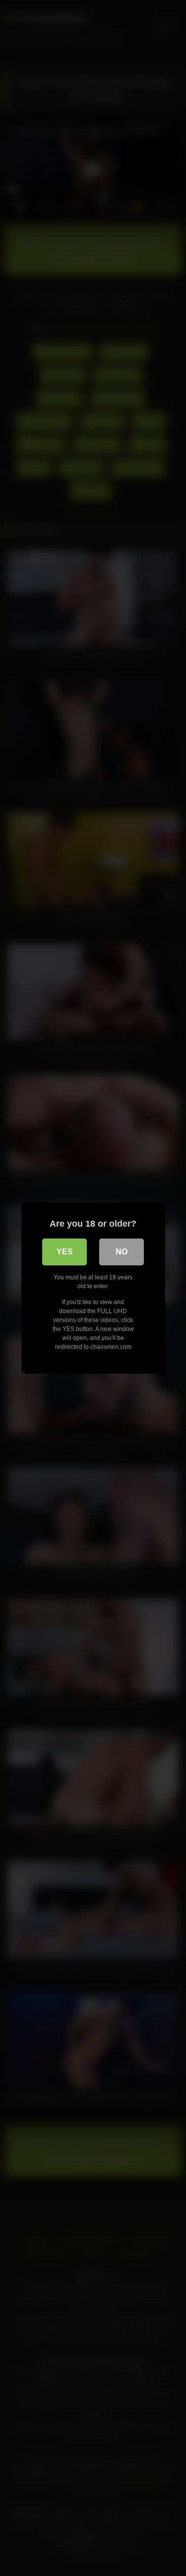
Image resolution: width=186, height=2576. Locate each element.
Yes (65, 1252)
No (122, 1252)
